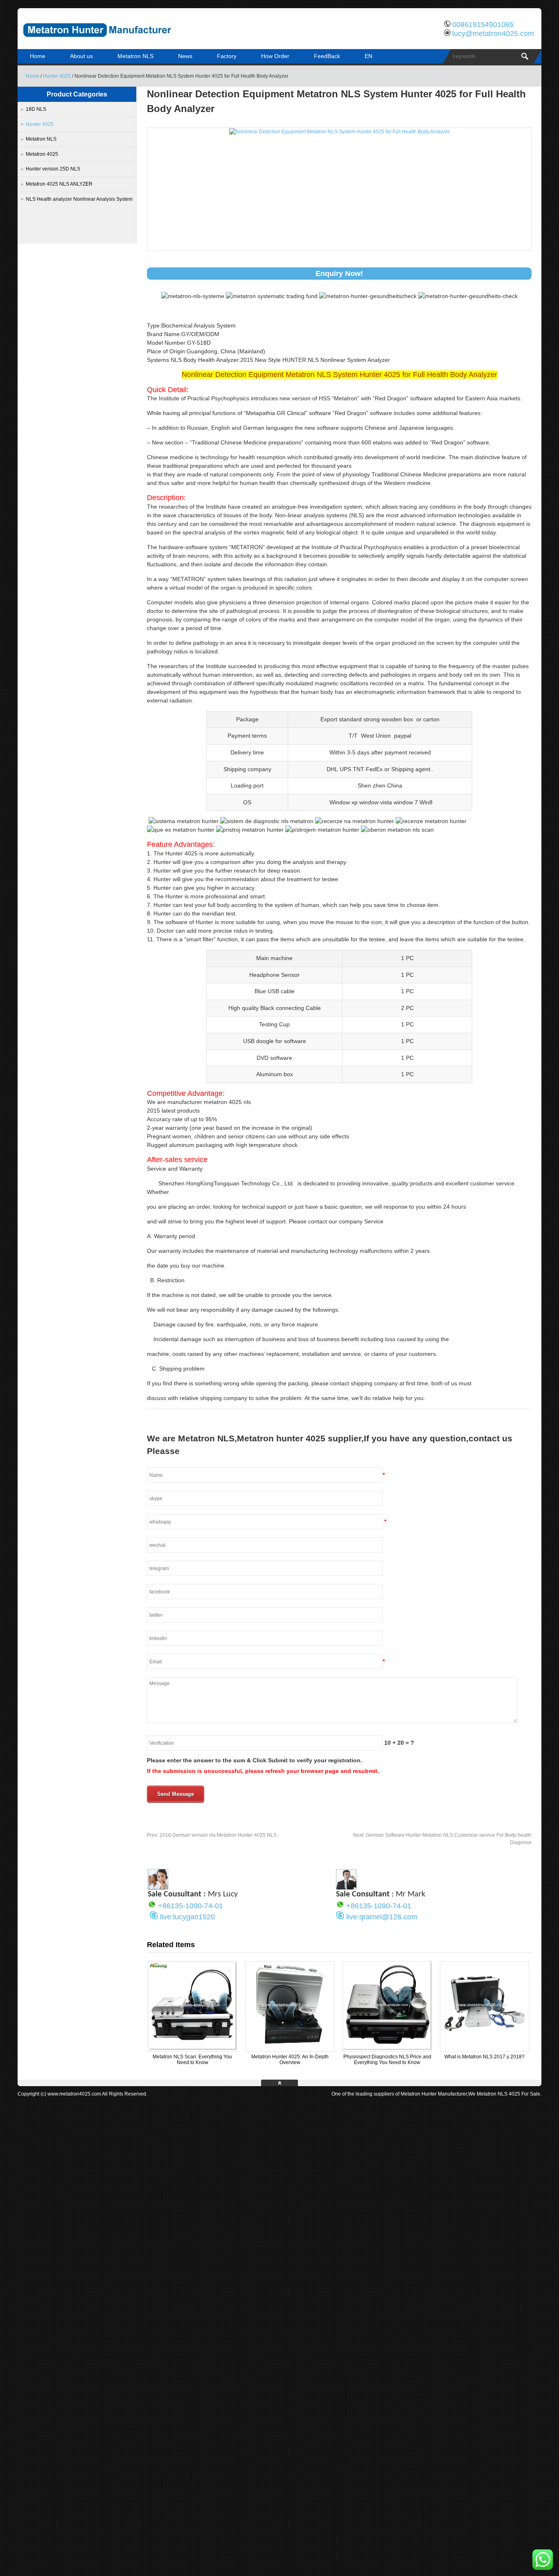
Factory (227, 56)
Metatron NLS (135, 56)
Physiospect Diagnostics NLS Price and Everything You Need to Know (387, 2060)
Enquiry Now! (339, 274)
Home (38, 56)
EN (369, 56)
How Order (275, 56)
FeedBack (327, 56)
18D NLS (36, 109)
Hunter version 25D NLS (53, 169)
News (185, 56)
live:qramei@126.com (382, 1917)
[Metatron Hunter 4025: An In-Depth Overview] (290, 2048)
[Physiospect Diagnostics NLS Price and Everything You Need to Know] (387, 2048)
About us (81, 56)
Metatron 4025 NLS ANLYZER (59, 184)
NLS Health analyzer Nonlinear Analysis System (79, 199)
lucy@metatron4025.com (493, 34)
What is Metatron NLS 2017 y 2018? (485, 2057)
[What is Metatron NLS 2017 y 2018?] (485, 2048)
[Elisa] (158, 1887)
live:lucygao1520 (187, 1917)
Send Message (176, 1794)
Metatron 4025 (42, 154)
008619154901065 (483, 25)
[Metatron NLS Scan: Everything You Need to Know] (192, 2048)
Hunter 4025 (57, 76)
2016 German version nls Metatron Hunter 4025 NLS (212, 1835)
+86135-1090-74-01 (190, 1906)
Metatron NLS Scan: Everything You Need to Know (192, 2060)
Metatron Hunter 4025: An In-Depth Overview (290, 2060)
